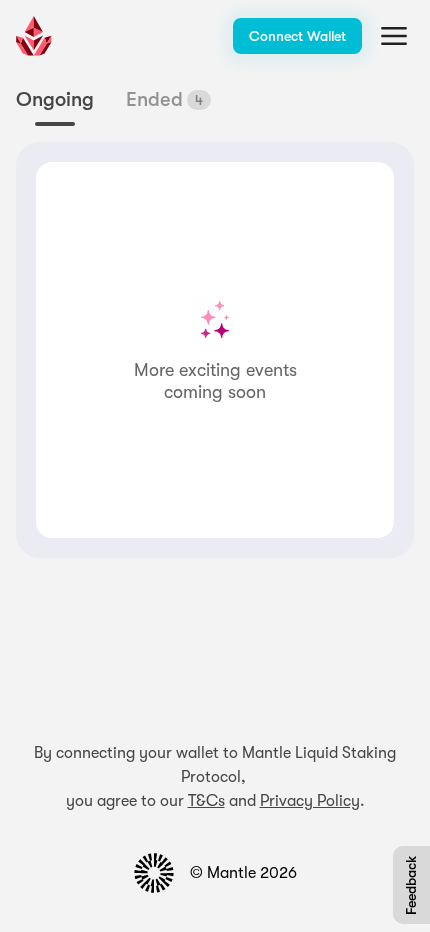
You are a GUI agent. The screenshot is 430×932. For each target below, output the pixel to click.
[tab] (168, 100)
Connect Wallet (297, 36)
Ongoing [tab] (55, 99)
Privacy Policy (310, 801)
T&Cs (206, 801)
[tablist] (113, 107)
